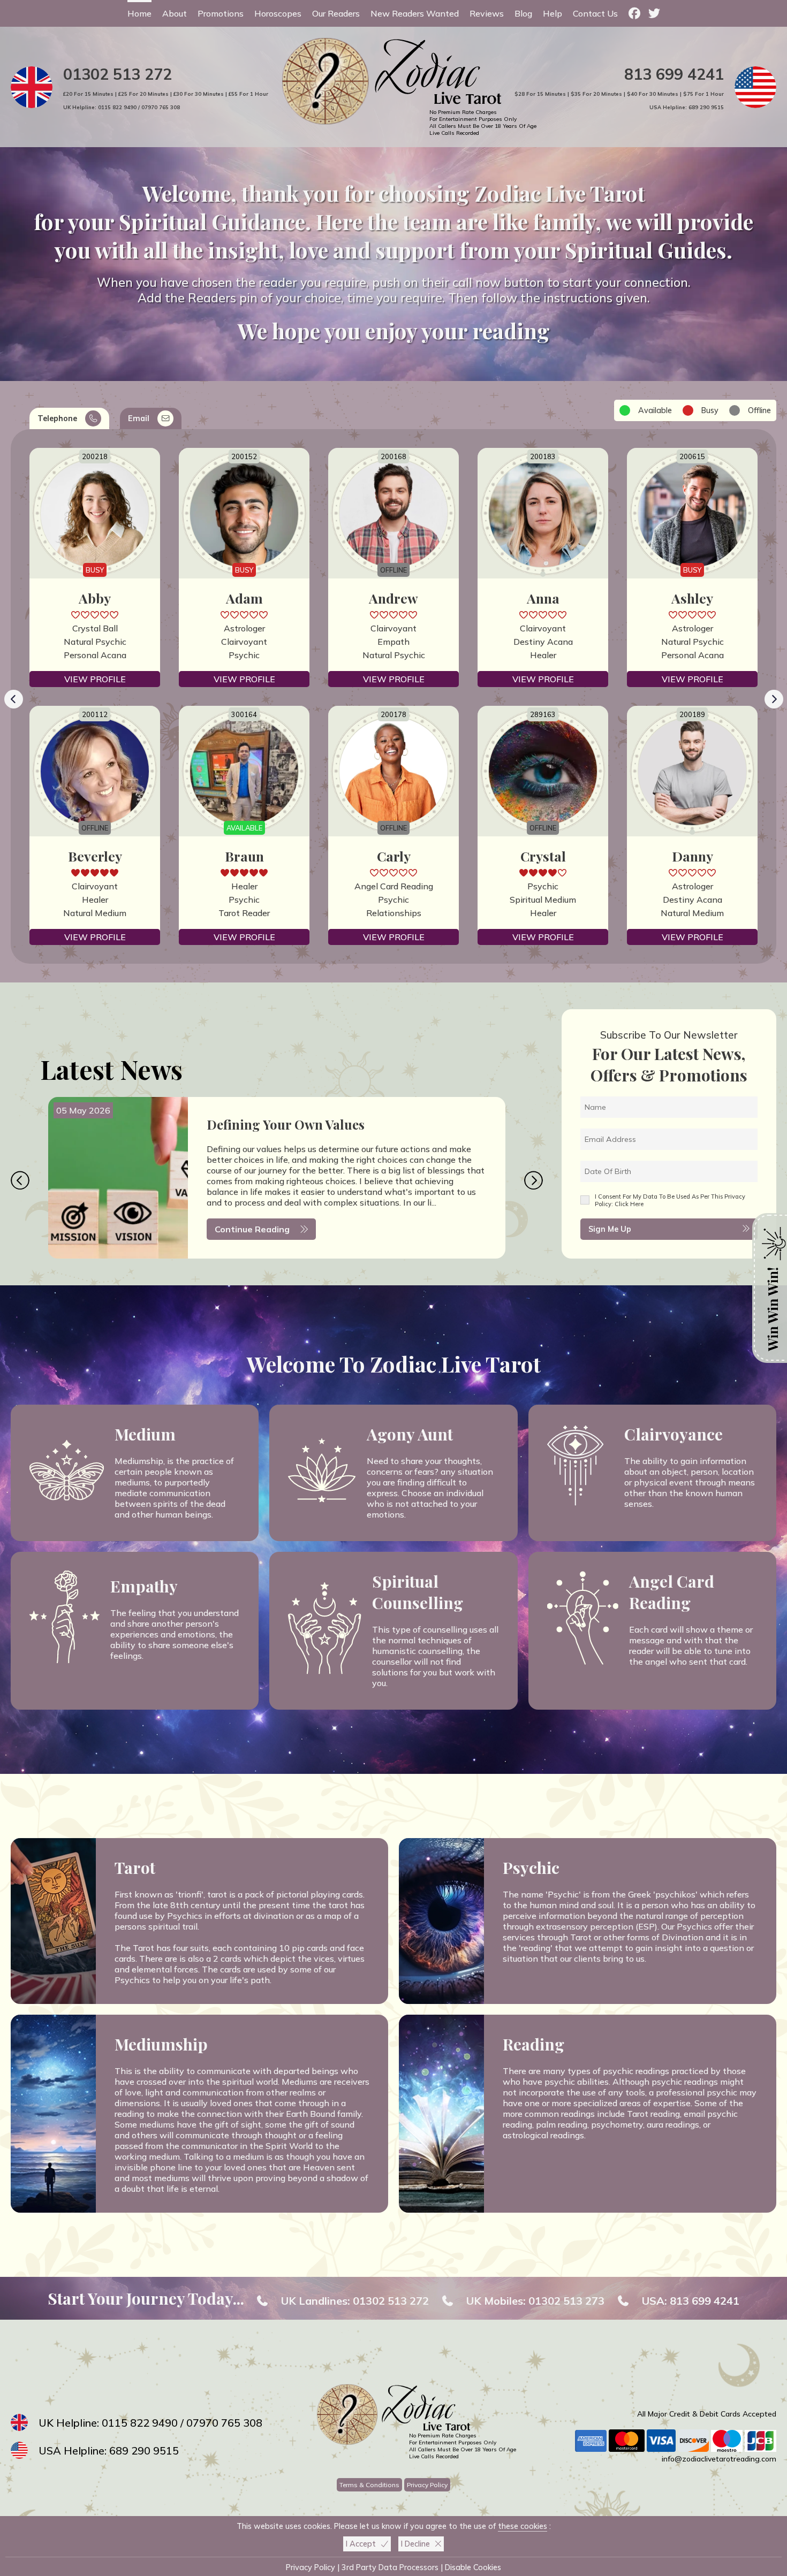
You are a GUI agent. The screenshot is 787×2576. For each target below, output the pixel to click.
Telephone (57, 418)
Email (139, 418)
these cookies (523, 2526)
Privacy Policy (427, 2485)
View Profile (95, 679)
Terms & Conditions (369, 2485)
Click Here (629, 1204)
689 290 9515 (706, 107)
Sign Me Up (610, 1229)
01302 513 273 (566, 2301)
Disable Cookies (473, 2567)
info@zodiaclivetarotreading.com (719, 2459)
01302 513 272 (118, 74)
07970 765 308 (161, 107)
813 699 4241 (674, 74)
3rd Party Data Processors (390, 2567)
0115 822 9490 (117, 107)
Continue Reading (252, 1229)
